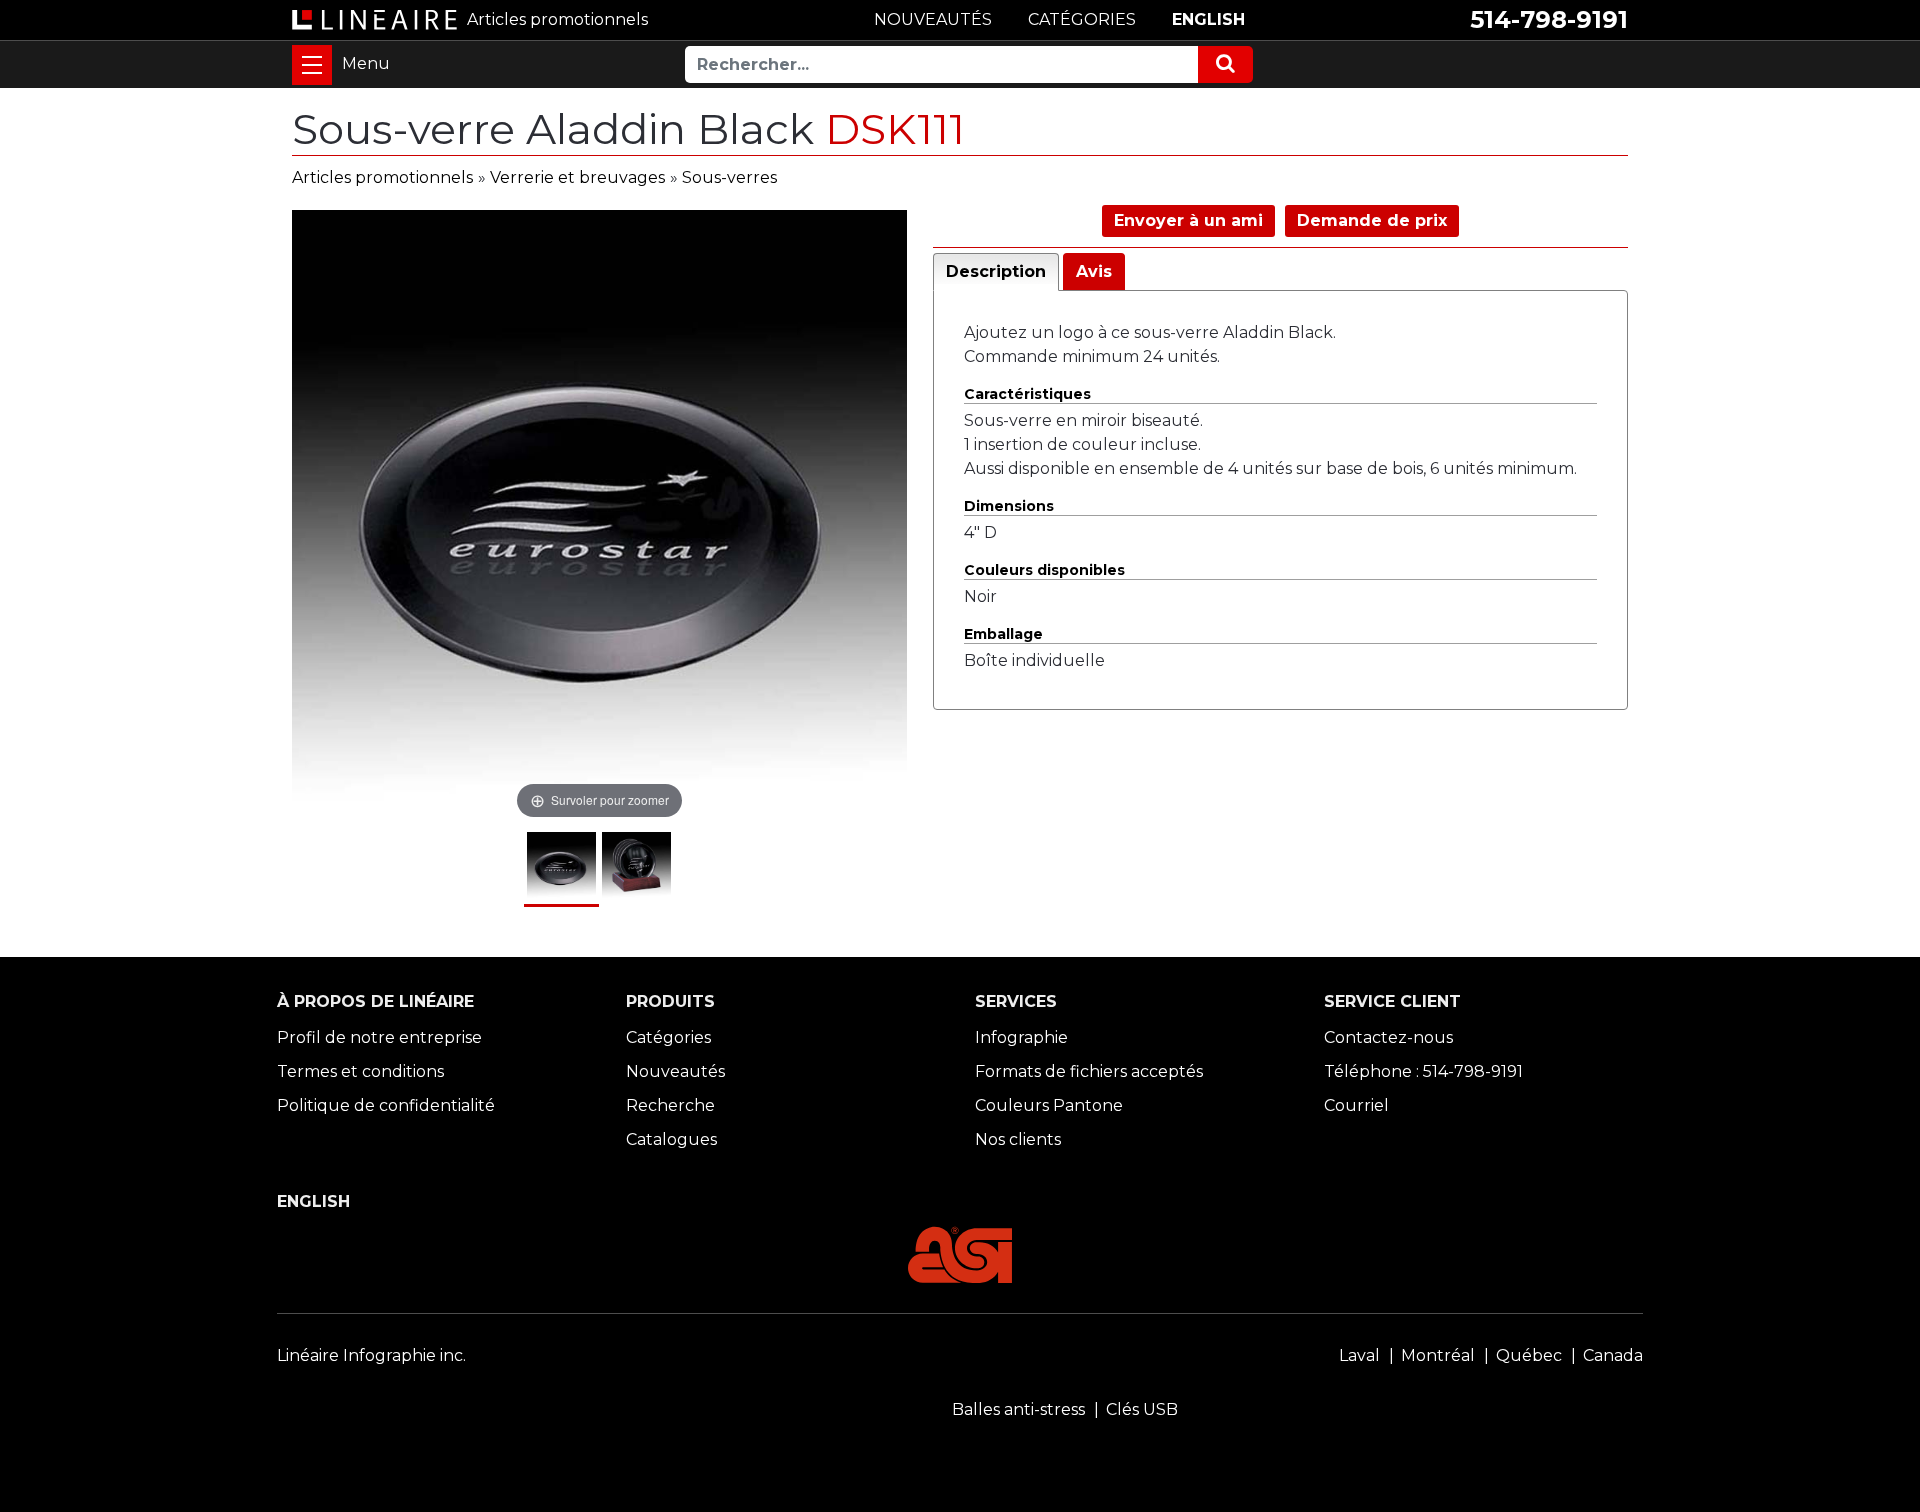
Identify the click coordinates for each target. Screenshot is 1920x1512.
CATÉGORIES (1082, 19)
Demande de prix (1372, 220)
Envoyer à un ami (1188, 220)
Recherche (670, 1105)
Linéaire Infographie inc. (371, 1355)
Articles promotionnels (382, 177)
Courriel (1356, 1105)
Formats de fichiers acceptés (1089, 1071)
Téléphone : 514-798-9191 (1423, 1071)
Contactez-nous (1388, 1037)
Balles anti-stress (1018, 1409)
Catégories (668, 1037)
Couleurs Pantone (1049, 1105)
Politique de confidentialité (386, 1105)
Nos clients (1018, 1139)
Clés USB (1142, 1409)
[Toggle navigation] (312, 65)
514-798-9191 (1549, 19)
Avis (1094, 271)
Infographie (1021, 1037)
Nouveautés (675, 1071)
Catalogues (671, 1139)
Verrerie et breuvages (577, 177)
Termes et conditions (360, 1071)
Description (996, 271)
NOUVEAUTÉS (933, 19)
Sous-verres (729, 177)
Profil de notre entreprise (379, 1037)
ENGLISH (1208, 19)
